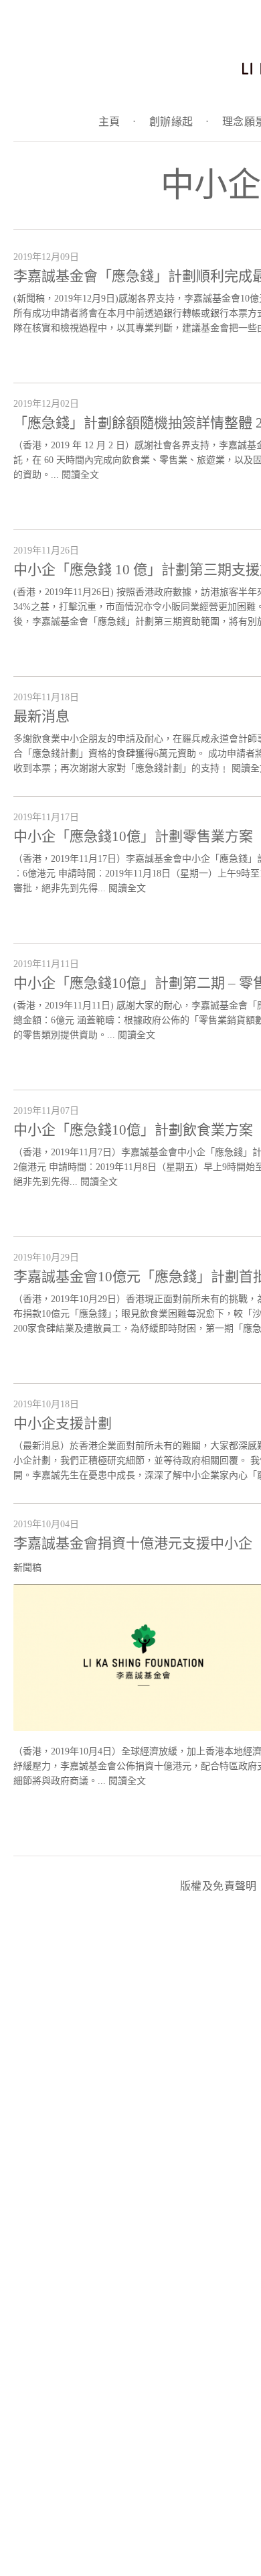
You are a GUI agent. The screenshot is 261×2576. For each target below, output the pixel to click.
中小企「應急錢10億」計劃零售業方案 (133, 836)
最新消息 (41, 716)
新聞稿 (27, 1568)
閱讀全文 (80, 475)
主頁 (117, 122)
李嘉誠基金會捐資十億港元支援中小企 (133, 1543)
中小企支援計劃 (63, 1423)
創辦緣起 (179, 122)
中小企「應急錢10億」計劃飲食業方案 (133, 1130)
